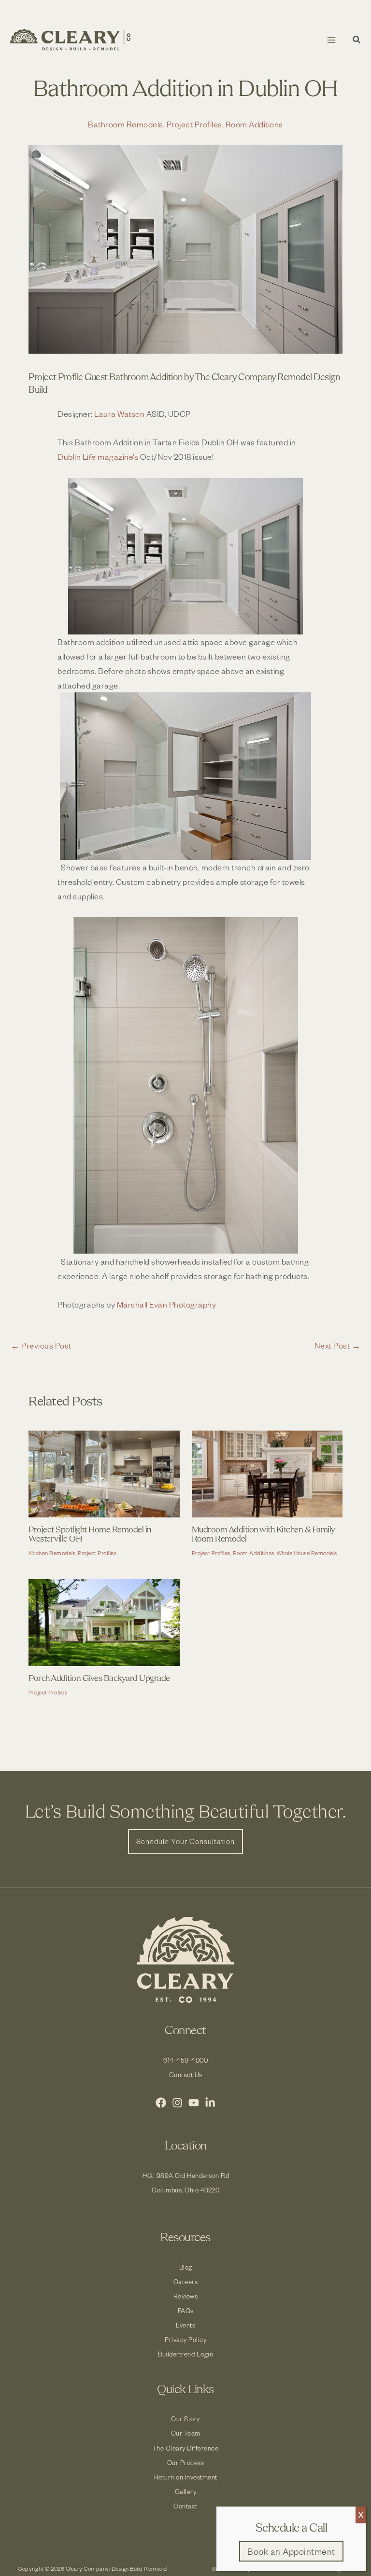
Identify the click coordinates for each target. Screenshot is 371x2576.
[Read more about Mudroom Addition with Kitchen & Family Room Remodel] (267, 1473)
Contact (185, 2506)
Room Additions (254, 124)
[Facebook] (161, 2103)
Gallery (186, 2491)
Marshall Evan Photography (167, 1304)
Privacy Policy (185, 2339)
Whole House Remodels (307, 1553)
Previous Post (41, 1345)
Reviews (186, 2296)
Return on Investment (186, 2477)
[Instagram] (177, 2103)
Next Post (338, 1345)
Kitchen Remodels (52, 1553)
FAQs (186, 2310)
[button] (357, 41)
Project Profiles (194, 124)
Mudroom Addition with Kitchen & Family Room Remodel (264, 1535)
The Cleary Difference (186, 2448)
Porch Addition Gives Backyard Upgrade (99, 1679)
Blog (186, 2267)
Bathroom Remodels (126, 124)
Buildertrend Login (185, 2354)
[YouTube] (194, 2103)
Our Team (186, 2433)
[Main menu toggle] (331, 40)
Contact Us (186, 2074)
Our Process (186, 2462)
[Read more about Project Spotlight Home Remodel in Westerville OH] (104, 1473)
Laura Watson (119, 413)
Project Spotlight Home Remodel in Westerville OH (90, 1535)
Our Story (185, 2418)
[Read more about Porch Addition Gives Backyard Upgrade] (104, 1621)
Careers (186, 2281)
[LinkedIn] (210, 2103)
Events (185, 2325)
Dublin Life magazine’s (99, 456)
